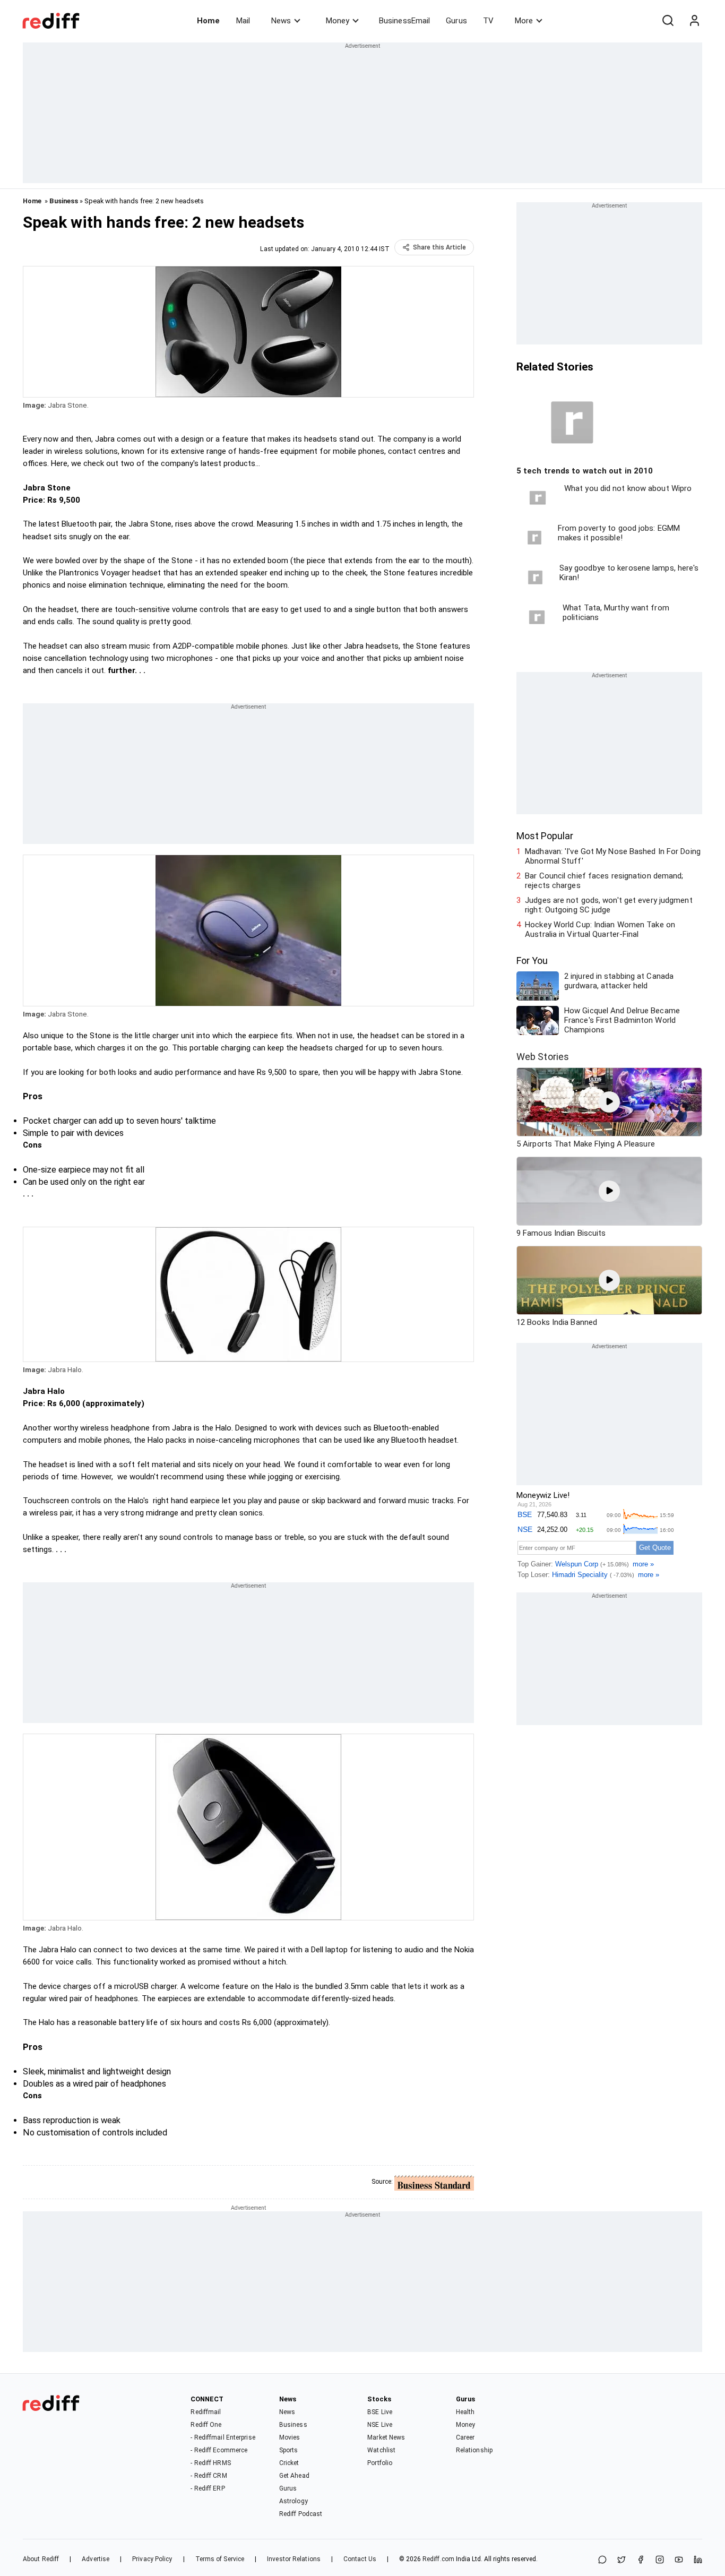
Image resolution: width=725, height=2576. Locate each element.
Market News (386, 2437)
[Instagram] (660, 2560)
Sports (289, 2450)
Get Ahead (294, 2476)
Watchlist (381, 2450)
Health (465, 2412)
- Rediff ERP (208, 2488)
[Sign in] (694, 21)
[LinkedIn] (698, 2560)
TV (488, 21)
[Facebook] (641, 2560)
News (281, 21)
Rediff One (206, 2425)
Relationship (474, 2450)
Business (64, 201)
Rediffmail (206, 2412)
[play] (609, 1102)
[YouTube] (679, 2560)
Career (465, 2437)
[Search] (668, 21)
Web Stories (543, 1057)
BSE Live (380, 2412)
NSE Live (380, 2425)
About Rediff (41, 2559)
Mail (243, 21)
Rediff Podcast (301, 2514)
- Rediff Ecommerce (219, 2450)
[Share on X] (622, 2560)
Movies (290, 2437)
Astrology (294, 2501)
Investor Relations (294, 2559)
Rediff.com (438, 2559)
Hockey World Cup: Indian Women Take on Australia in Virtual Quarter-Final (600, 929)
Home (208, 21)
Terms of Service (220, 2559)
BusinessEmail (404, 21)
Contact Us (360, 2559)
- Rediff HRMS (210, 2463)
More (524, 21)
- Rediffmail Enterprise (223, 2437)
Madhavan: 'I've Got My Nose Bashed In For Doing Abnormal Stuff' (613, 856)
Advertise (96, 2559)
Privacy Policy (152, 2559)
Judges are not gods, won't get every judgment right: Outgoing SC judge (609, 905)
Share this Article (439, 247)
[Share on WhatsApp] (602, 2560)
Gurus (456, 21)
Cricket (289, 2463)
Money (338, 21)
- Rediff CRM (209, 2476)
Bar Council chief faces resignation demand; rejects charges (604, 881)
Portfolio (380, 2463)
